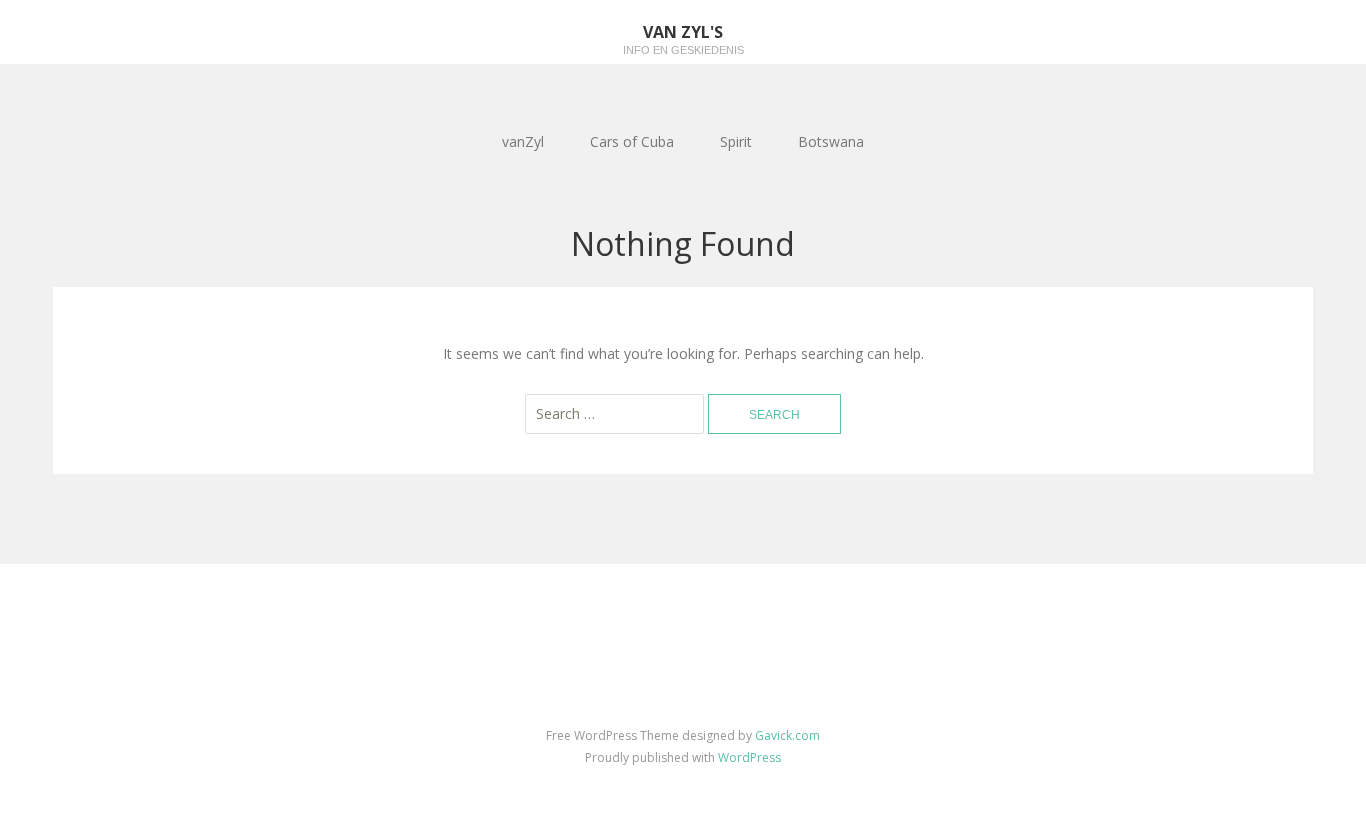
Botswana (831, 141)
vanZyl (523, 141)
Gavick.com (787, 735)
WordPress (749, 757)
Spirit (736, 141)
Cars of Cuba (632, 141)
